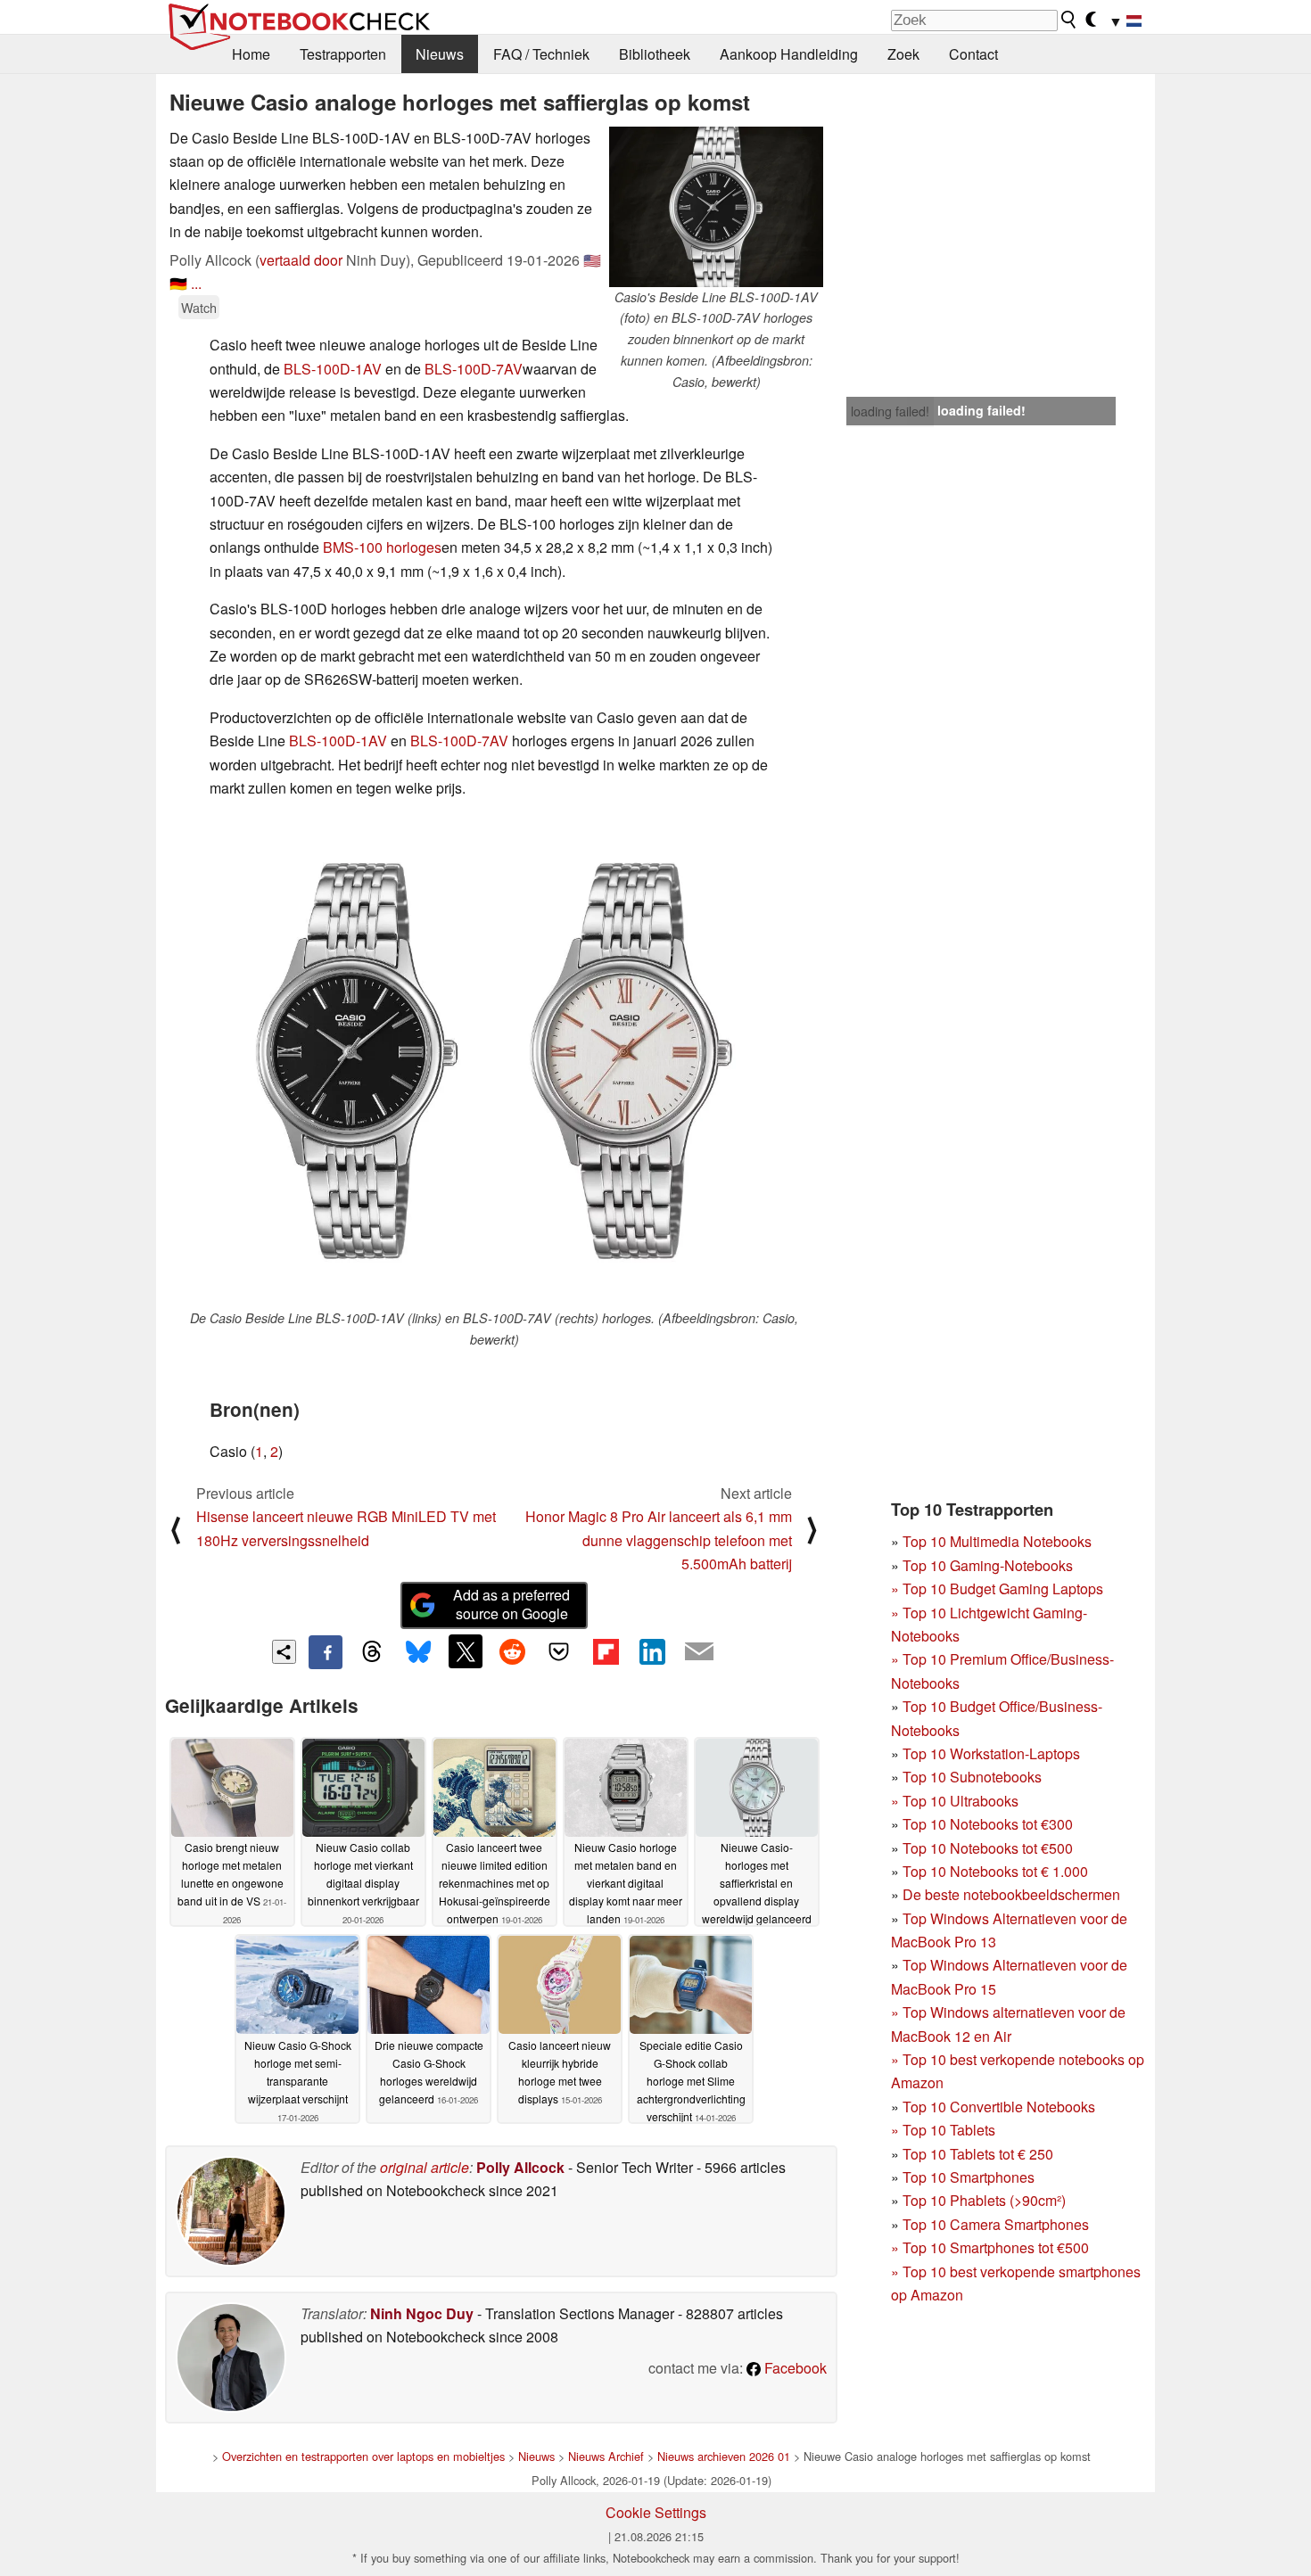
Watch (199, 307)
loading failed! (890, 411)
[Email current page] (699, 1652)
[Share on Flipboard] (606, 1651)
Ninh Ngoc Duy (422, 2313)
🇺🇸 (592, 260)
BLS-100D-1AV (333, 369)
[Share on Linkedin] (652, 1651)
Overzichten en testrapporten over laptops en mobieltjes (363, 2456)
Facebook (794, 2368)
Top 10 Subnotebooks (972, 1777)
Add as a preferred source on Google (511, 1604)
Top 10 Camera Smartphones (996, 2224)
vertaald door (301, 260)
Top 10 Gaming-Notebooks (988, 1565)
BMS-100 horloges (382, 547)
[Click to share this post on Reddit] (512, 1651)
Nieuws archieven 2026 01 (724, 2456)
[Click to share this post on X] (466, 1651)
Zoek (903, 54)
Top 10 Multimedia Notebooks (997, 1541)
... (196, 283)
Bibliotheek (655, 54)
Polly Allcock (520, 2167)
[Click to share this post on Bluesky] (418, 1652)
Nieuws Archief (606, 2456)
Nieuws (440, 54)
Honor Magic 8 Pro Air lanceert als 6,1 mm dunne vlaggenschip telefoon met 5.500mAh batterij (659, 1540)
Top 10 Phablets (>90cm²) (984, 2200)
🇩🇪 (178, 283)
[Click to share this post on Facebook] (326, 1652)
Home (251, 54)
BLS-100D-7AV (474, 369)
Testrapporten (343, 54)
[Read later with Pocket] (559, 1651)
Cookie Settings (656, 2512)
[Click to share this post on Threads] (372, 1652)
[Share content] (284, 1652)
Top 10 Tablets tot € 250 (978, 2154)
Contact (973, 54)
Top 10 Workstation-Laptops (991, 1753)
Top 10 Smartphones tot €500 (990, 2247)
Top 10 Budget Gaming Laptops (997, 1588)
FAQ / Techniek (541, 54)
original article (425, 2167)
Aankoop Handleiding (789, 54)
